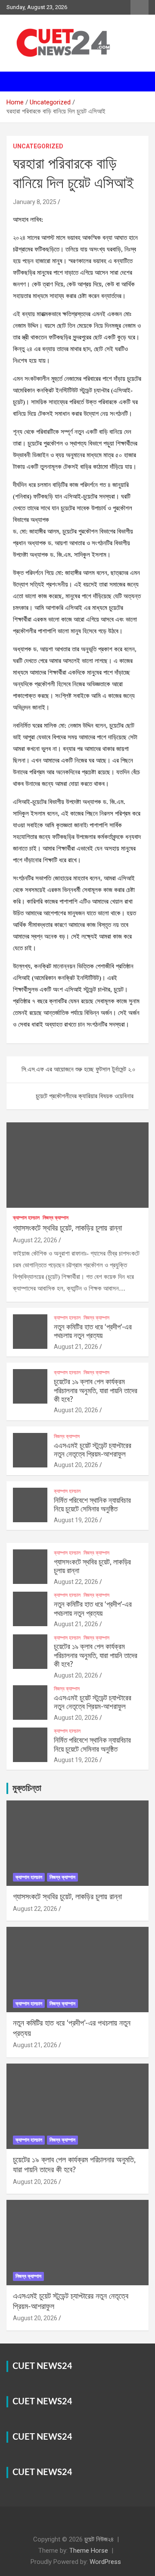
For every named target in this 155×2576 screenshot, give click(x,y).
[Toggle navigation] (17, 82)
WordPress (105, 2562)
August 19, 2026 (76, 1520)
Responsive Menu (139, 7)
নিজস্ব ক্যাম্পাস (56, 1218)
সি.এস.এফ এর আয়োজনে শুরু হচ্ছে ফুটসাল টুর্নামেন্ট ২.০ (79, 1069)
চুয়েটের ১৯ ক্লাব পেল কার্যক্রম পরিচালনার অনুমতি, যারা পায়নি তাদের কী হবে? (96, 1391)
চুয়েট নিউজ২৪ (99, 2539)
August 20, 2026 (76, 1410)
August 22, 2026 (35, 1240)
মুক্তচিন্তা (27, 1788)
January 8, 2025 (35, 202)
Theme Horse (89, 2551)
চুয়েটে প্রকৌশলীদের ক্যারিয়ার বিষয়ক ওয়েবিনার (85, 1096)
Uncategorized (38, 146)
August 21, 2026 (76, 1347)
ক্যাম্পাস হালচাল (26, 1218)
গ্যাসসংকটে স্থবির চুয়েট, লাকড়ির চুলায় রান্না (67, 1228)
